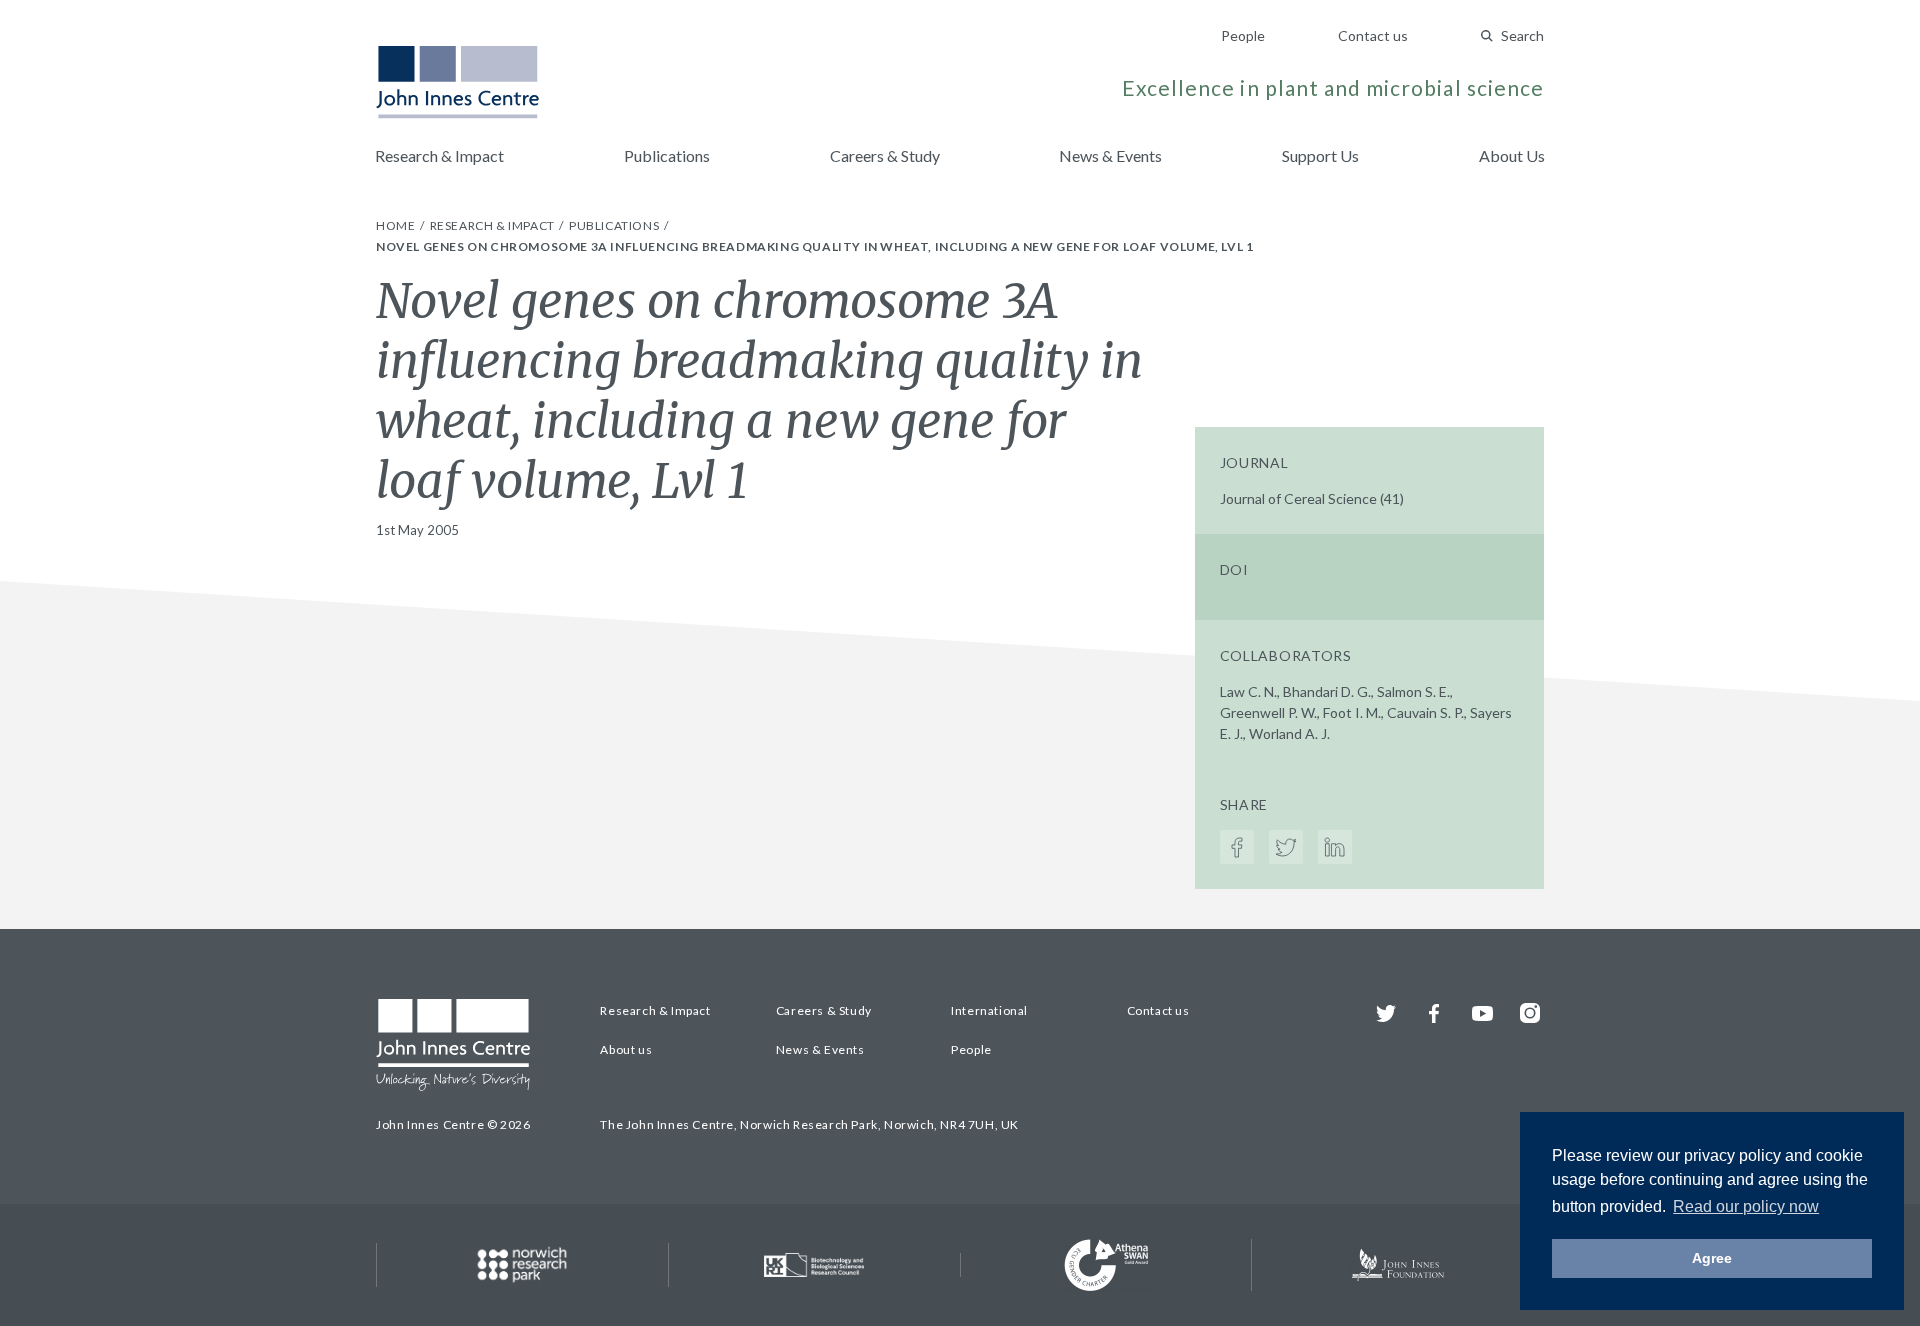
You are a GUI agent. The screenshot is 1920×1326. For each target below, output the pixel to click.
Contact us (1373, 35)
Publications (667, 155)
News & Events (1110, 155)
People (1243, 35)
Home (397, 225)
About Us (1512, 155)
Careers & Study (885, 155)
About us (626, 1049)
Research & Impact (439, 155)
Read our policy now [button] (1746, 1206)
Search (1522, 35)
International (989, 1010)
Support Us (1320, 155)
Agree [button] (1712, 1258)
